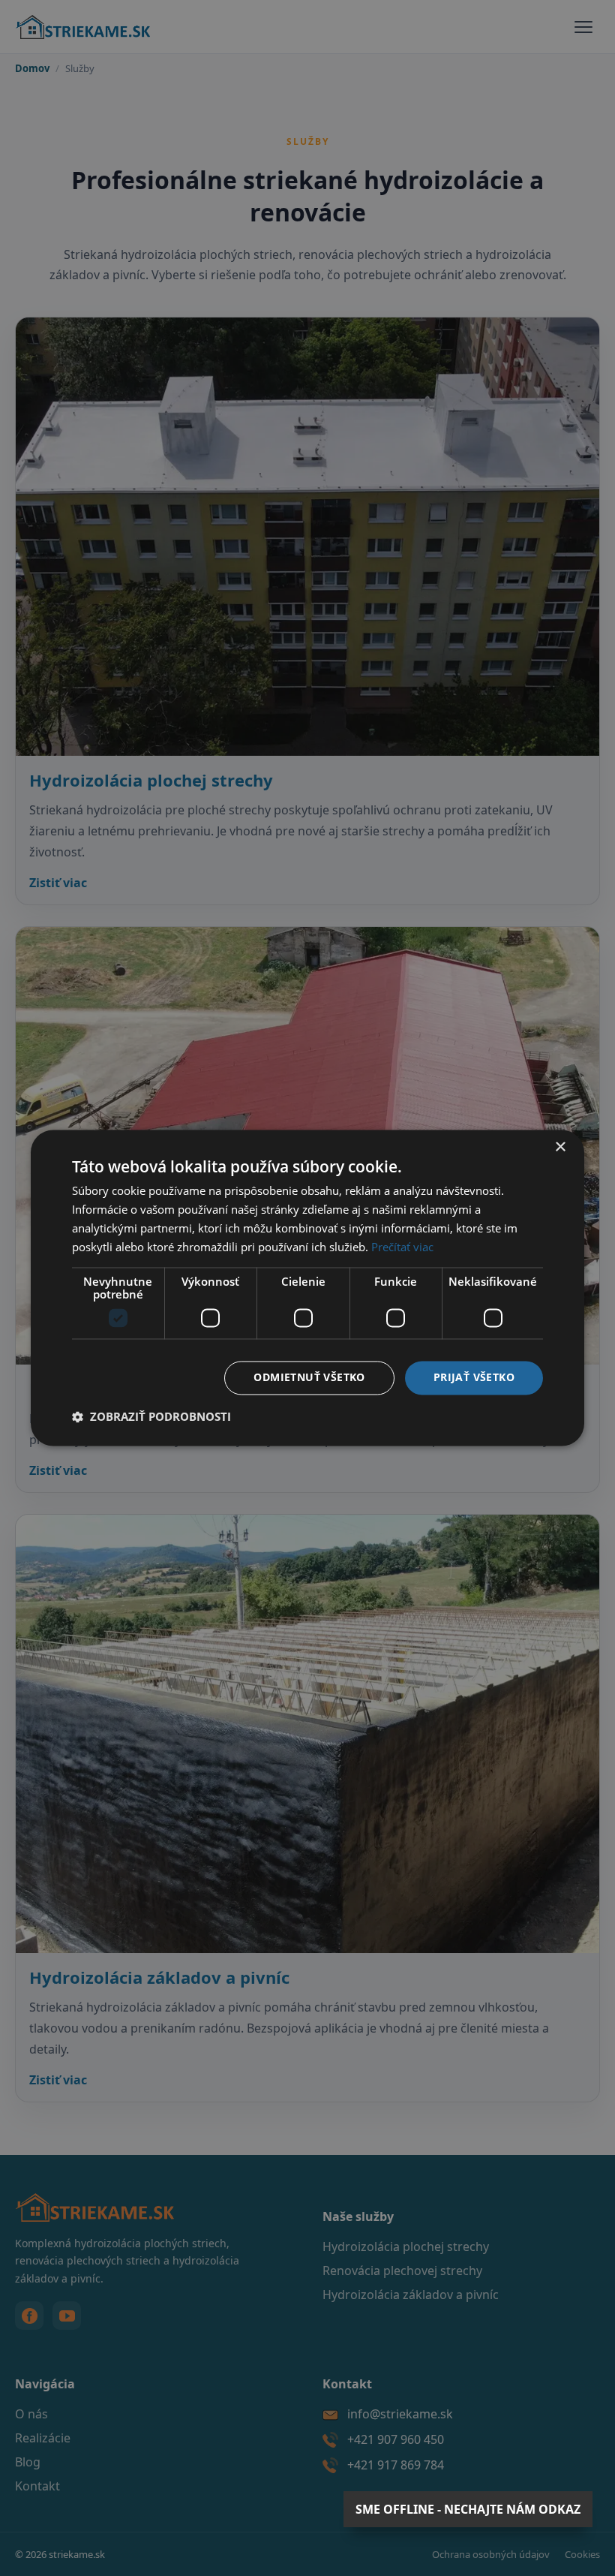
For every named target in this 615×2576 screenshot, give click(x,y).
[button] (151, 1417)
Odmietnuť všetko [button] (309, 1378)
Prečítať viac (402, 1247)
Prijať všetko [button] (474, 1378)
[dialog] (307, 1288)
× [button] (560, 1147)
